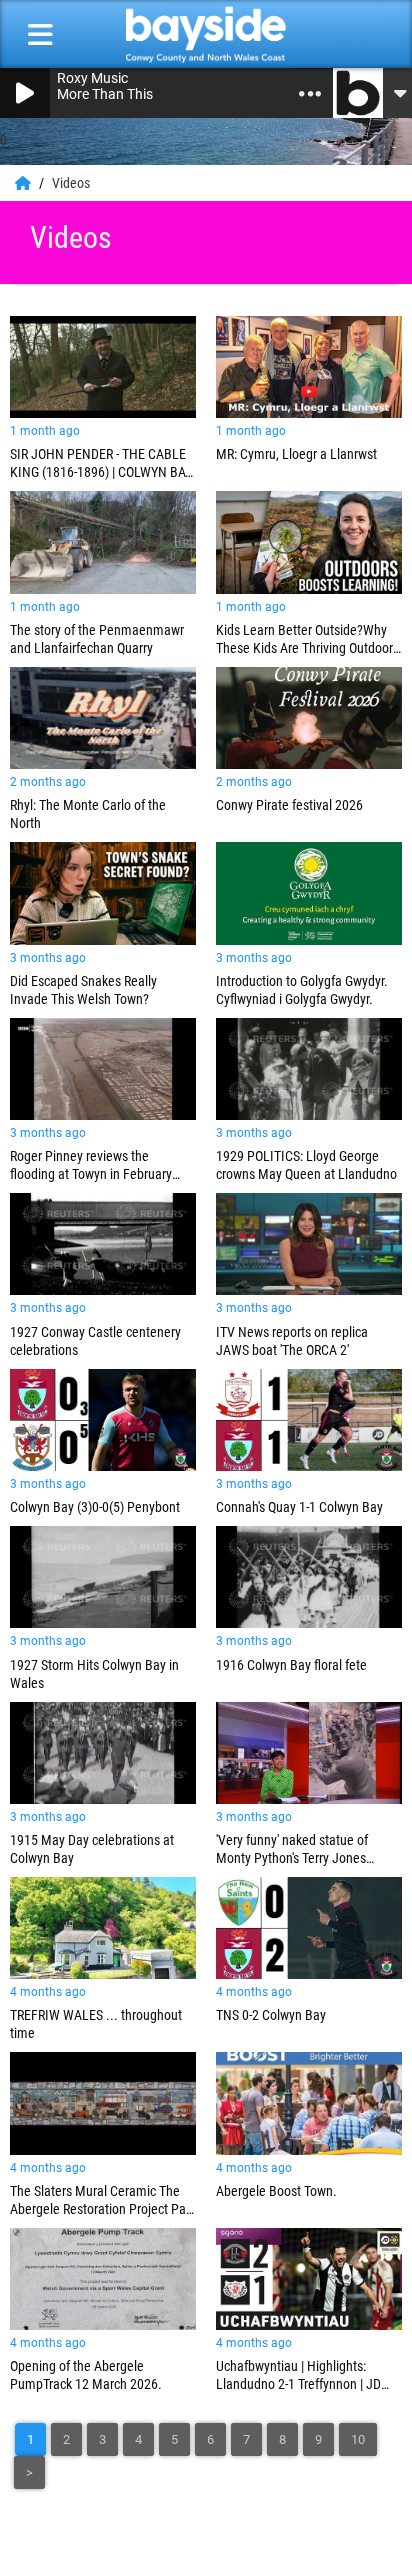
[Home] (24, 183)
